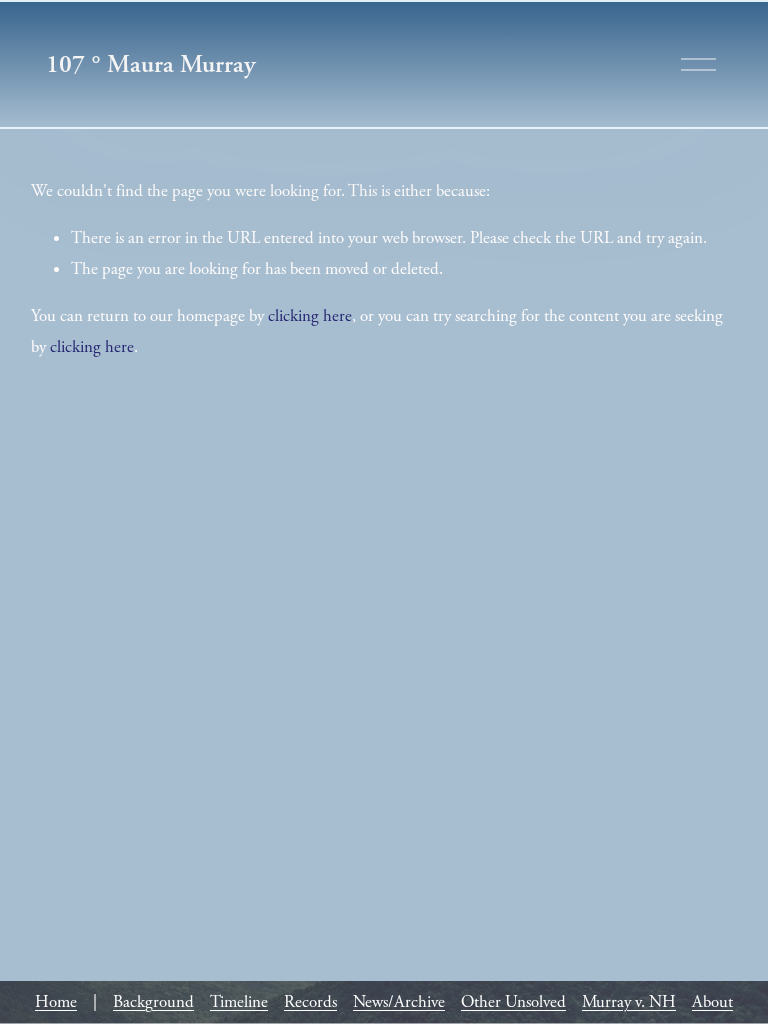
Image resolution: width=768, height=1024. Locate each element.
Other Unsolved (513, 1002)
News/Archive (399, 1002)
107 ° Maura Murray (150, 64)
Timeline (239, 1002)
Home (56, 1002)
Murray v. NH (629, 1002)
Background (153, 1002)
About (712, 1002)
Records (310, 1002)
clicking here (310, 316)
